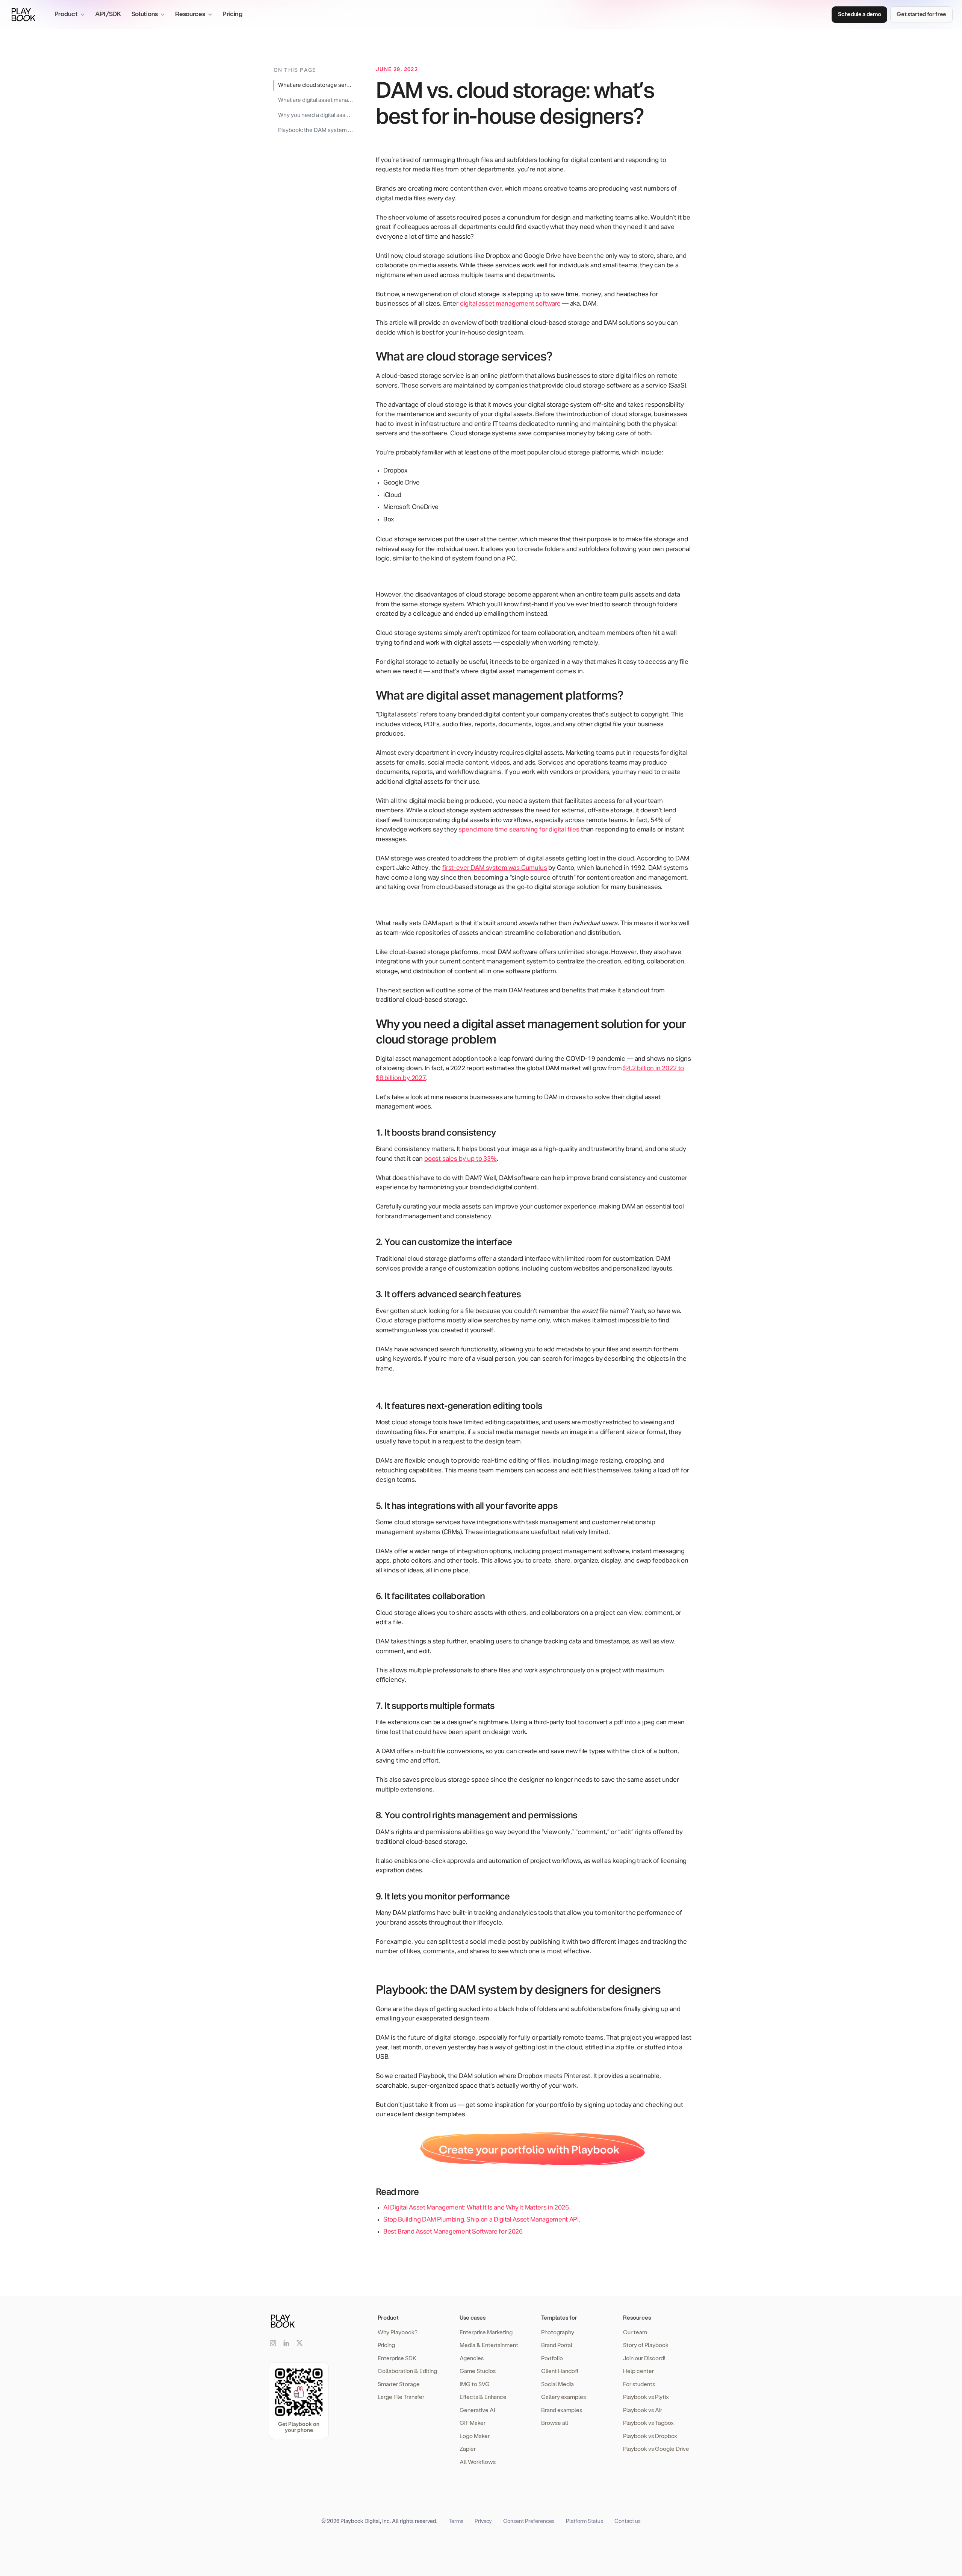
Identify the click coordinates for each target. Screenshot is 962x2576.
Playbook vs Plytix (646, 2397)
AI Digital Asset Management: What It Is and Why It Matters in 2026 (476, 2208)
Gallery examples (563, 2397)
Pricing (233, 14)
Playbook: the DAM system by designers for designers (316, 130)
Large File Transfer (401, 2397)
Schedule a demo (859, 14)
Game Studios (478, 2371)
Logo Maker (475, 2436)
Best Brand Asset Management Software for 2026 (453, 2232)
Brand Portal (557, 2345)
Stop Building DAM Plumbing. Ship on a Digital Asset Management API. (482, 2220)
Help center (638, 2371)
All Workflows (478, 2462)
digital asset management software (510, 304)
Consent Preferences (529, 2521)
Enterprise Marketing (486, 2332)
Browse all (555, 2423)
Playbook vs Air (643, 2410)
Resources (637, 2317)
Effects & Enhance (483, 2397)
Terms (456, 2521)
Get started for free (921, 14)
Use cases (473, 2317)
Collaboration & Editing (407, 2371)
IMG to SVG (475, 2384)
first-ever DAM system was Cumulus (495, 868)
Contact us (628, 2521)
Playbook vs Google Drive (656, 2449)
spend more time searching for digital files (519, 830)
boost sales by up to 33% (461, 1159)
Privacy (483, 2521)
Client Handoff (560, 2371)
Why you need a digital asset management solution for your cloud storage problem (316, 115)
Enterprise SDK (397, 2358)
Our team (635, 2332)
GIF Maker (473, 2423)
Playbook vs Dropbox (650, 2436)
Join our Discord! (644, 2358)
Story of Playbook (646, 2345)
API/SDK (108, 14)
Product (388, 2317)
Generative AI (477, 2410)
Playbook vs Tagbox (648, 2423)
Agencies (472, 2358)
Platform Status (585, 2521)
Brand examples (562, 2410)
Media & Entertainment (489, 2345)
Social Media (557, 2384)
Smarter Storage (399, 2384)
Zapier (468, 2449)
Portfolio (552, 2358)
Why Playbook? (398, 2332)
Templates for (559, 2317)
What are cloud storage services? (316, 85)
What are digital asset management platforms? (316, 100)
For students (639, 2384)
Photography (558, 2332)
